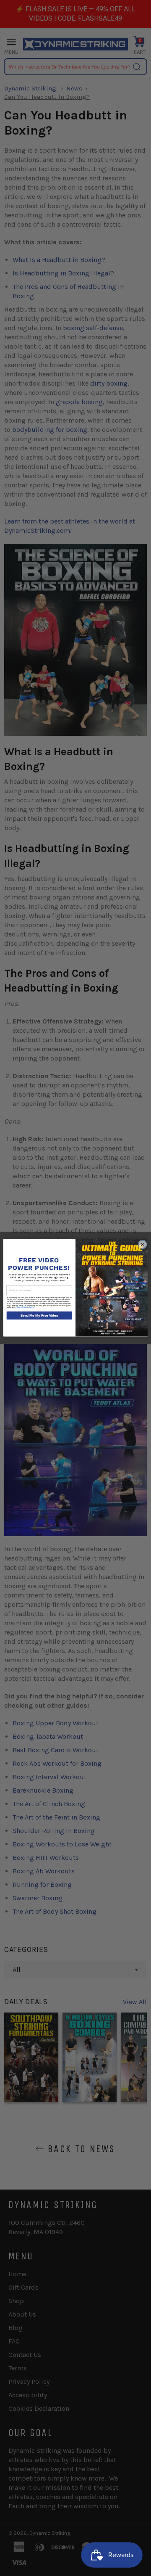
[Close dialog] (142, 1244)
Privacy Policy (21, 1308)
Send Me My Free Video (39, 1316)
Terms (31, 1308)
